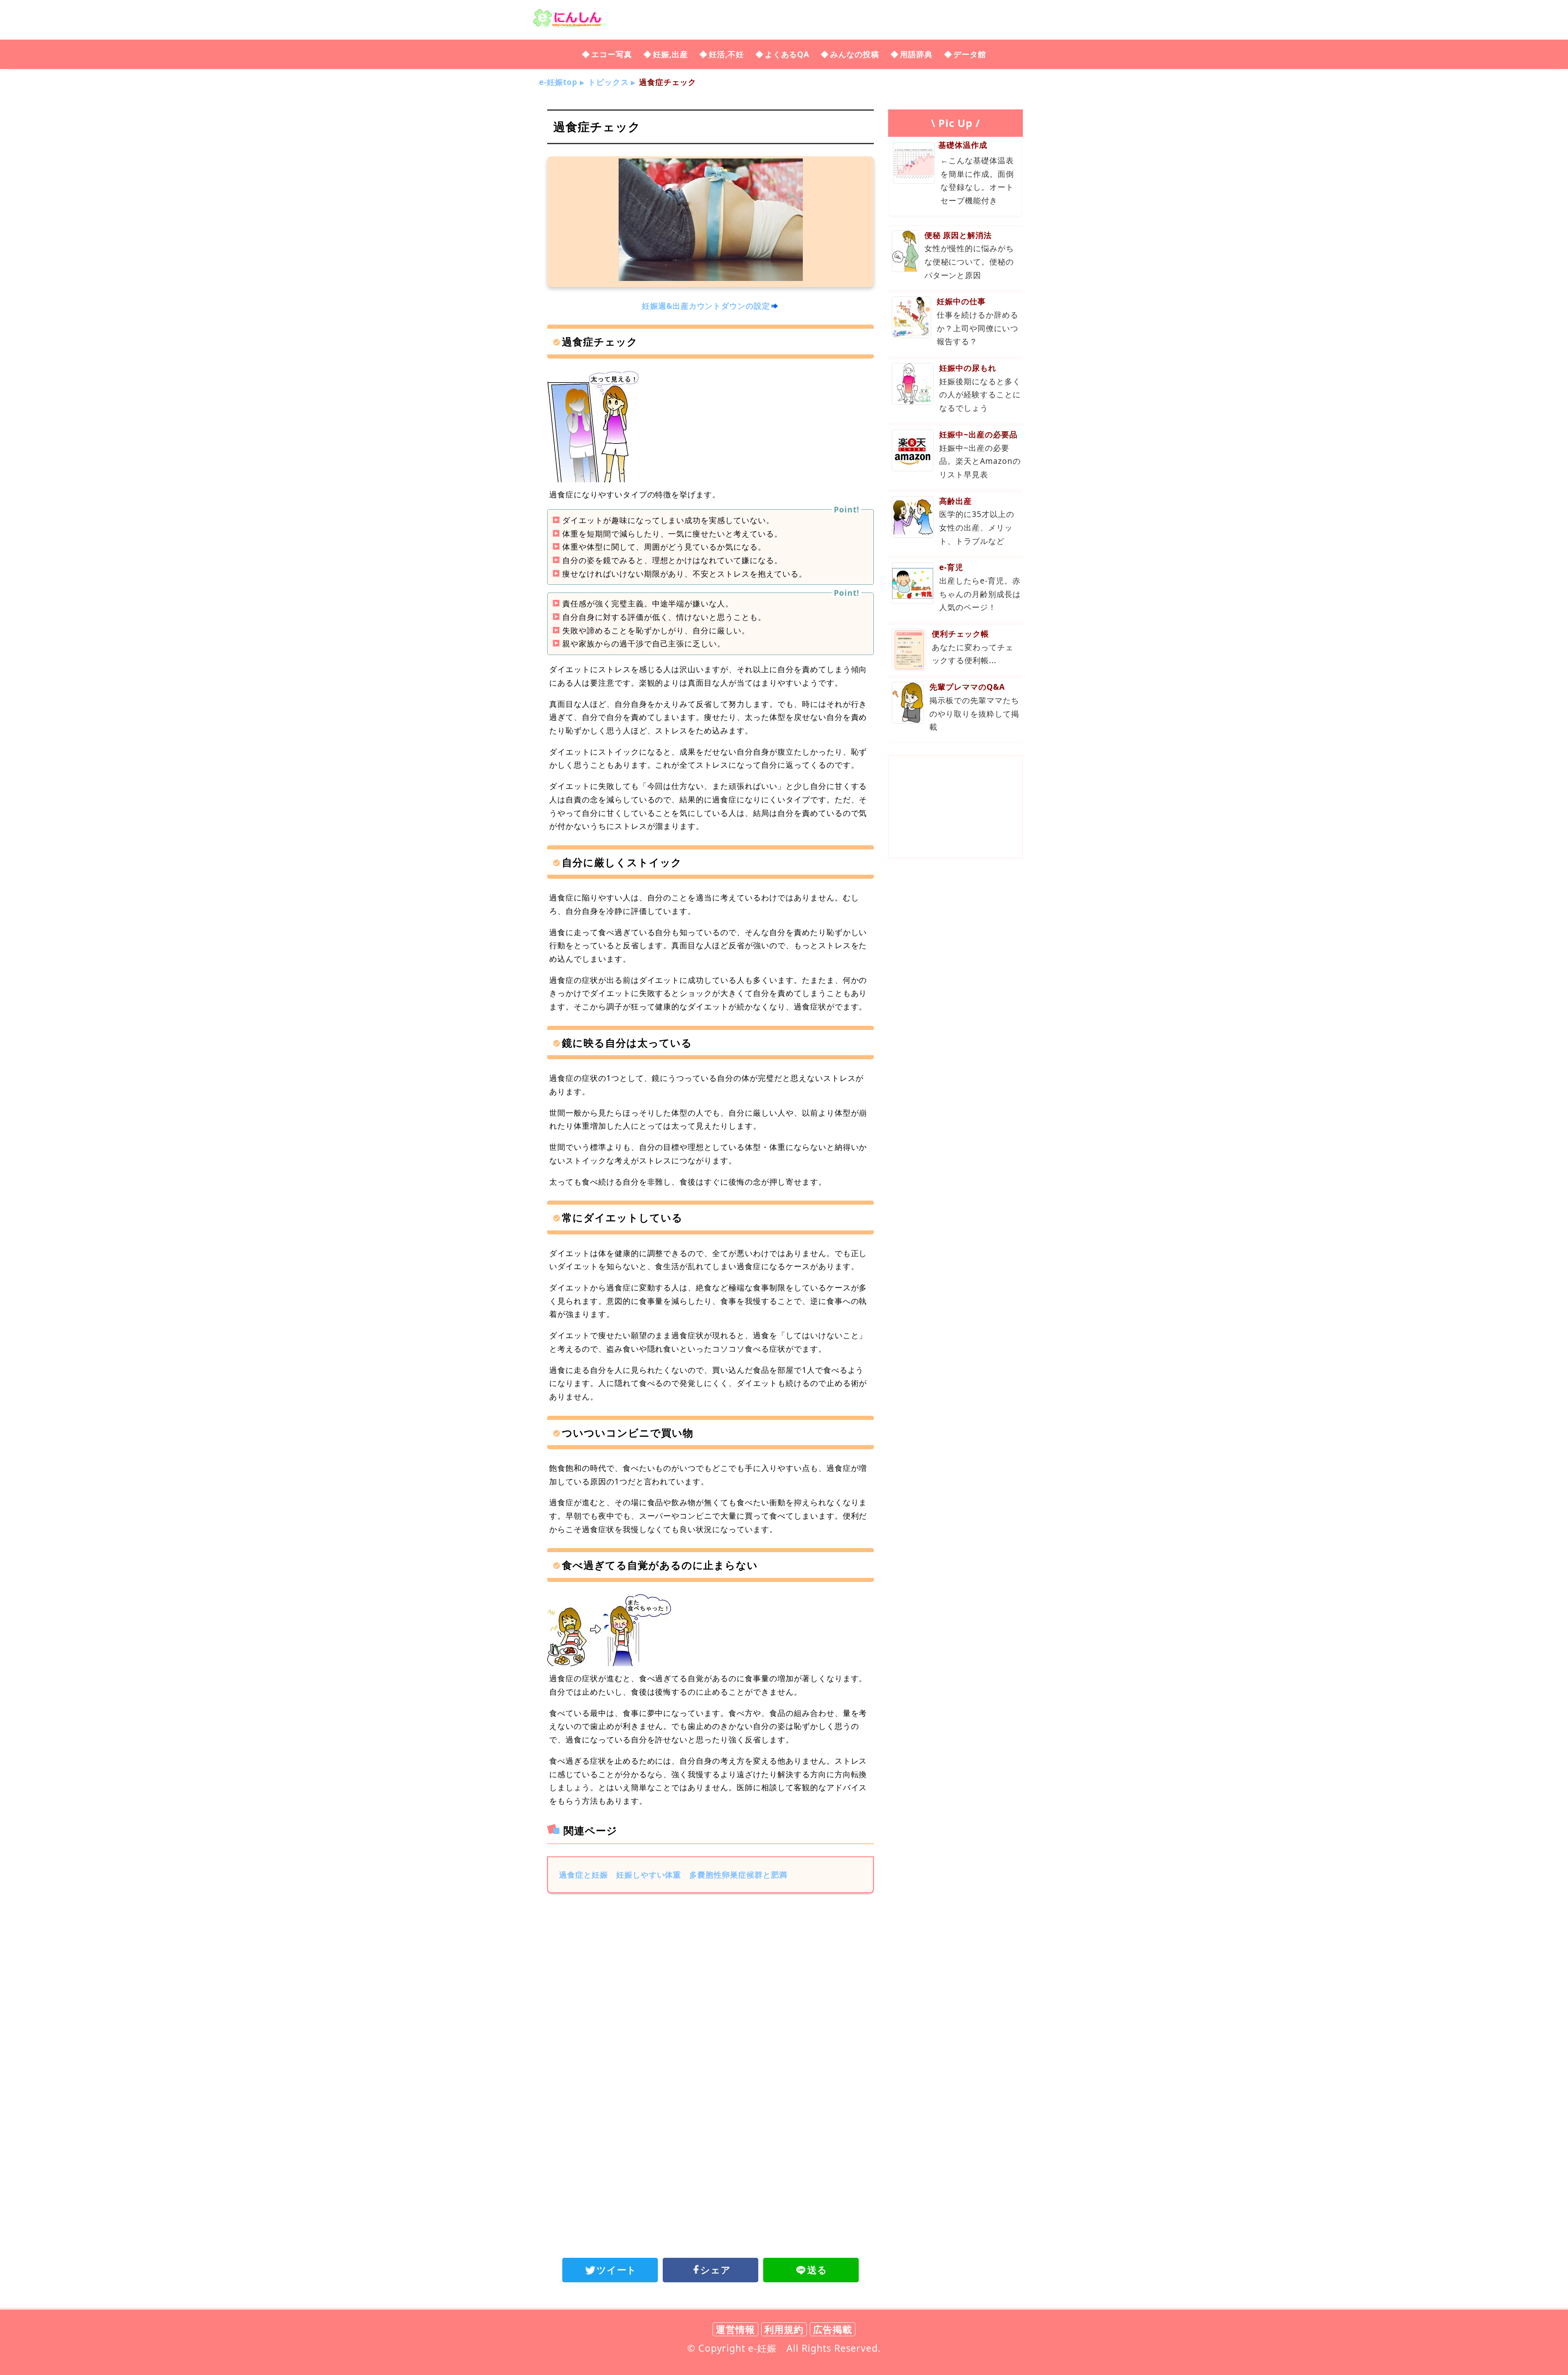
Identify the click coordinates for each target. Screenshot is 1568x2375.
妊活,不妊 (726, 54)
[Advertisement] (710, 1967)
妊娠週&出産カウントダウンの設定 (706, 306)
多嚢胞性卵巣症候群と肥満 (738, 1875)
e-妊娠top (558, 82)
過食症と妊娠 (584, 1875)
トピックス (608, 82)
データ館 (970, 54)
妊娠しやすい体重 (649, 1875)
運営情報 (735, 2329)
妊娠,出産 (670, 54)
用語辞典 (916, 54)
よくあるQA (787, 54)
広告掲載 (833, 2329)
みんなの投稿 (855, 54)
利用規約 (784, 2329)
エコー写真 (612, 54)
